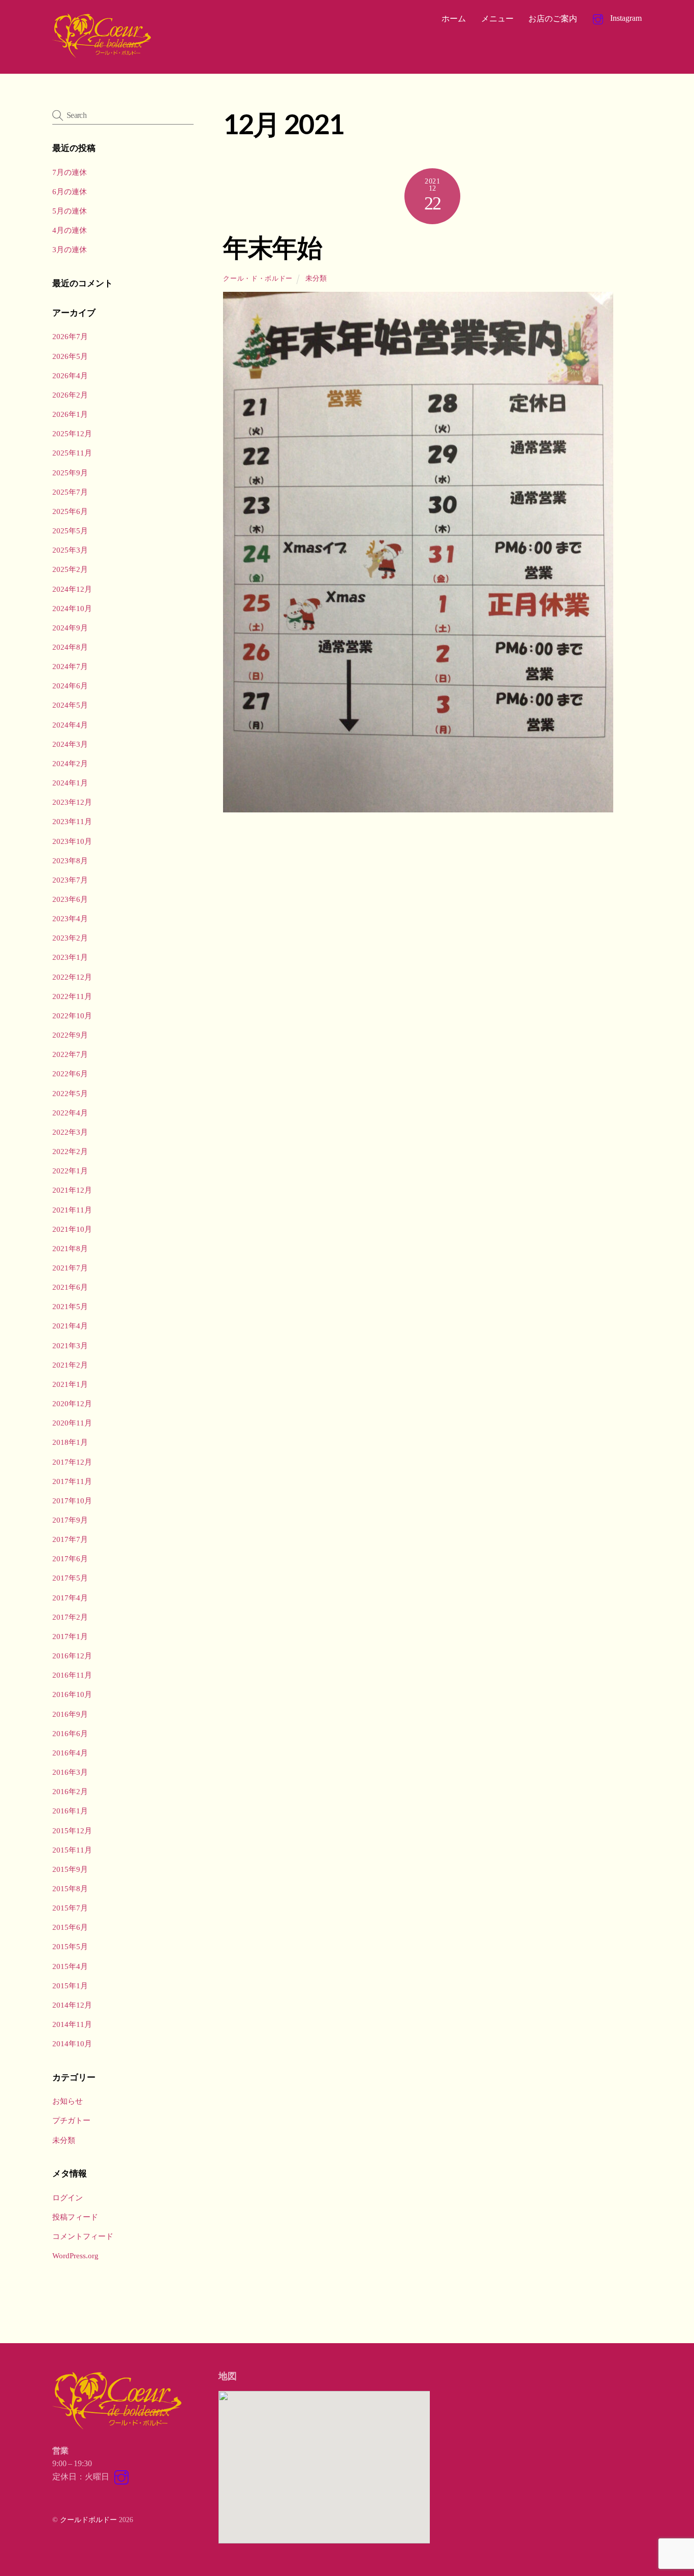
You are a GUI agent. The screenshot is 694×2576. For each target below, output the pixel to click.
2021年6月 (70, 1287)
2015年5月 (70, 1946)
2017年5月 (70, 1578)
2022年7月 (70, 1054)
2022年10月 (72, 1016)
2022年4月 (70, 1113)
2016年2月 (70, 1791)
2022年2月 (70, 1151)
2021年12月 (72, 1190)
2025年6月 (70, 511)
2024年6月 (70, 686)
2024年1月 (70, 783)
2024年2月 (70, 763)
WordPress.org (75, 2255)
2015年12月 (72, 1830)
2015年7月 (70, 1908)
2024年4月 (70, 725)
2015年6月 (70, 1927)
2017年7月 (70, 1539)
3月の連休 (70, 249)
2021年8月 (70, 1248)
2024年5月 (70, 705)
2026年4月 (70, 375)
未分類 (316, 278)
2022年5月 (70, 1093)
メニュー (497, 19)
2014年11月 (72, 2024)
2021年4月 (70, 1326)
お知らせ (68, 2101)
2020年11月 (72, 1423)
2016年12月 (72, 1656)
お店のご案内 (553, 19)
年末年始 (272, 247)
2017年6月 (70, 1558)
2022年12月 (72, 977)
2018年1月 (70, 1442)
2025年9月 (70, 473)
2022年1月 (70, 1171)
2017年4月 (70, 1598)
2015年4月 (70, 1966)
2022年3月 (70, 1132)
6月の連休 (70, 191)
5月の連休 (70, 211)
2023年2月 (70, 938)
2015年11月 (72, 1850)
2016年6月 (70, 1733)
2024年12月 (72, 589)
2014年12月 (72, 2005)
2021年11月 (72, 1210)
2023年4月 (70, 918)
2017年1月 (70, 1636)
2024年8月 (70, 647)
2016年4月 (70, 1753)
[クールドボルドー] (103, 55)
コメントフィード (83, 2236)
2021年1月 (70, 1384)
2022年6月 (70, 1073)
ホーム (454, 19)
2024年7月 (70, 666)
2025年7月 (70, 492)
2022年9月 (70, 1035)
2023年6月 (70, 899)
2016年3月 (70, 1772)
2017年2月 (70, 1617)
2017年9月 (70, 1520)
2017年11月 (72, 1481)
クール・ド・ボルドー (258, 278)
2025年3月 (70, 550)
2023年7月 (70, 880)
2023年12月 (72, 802)
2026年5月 (70, 356)
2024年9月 (70, 628)
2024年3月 (70, 744)
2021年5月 (70, 1306)
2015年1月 (70, 1986)
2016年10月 (72, 1694)
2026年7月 (70, 336)
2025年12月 (72, 433)
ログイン (68, 2198)
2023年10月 (72, 841)
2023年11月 (72, 821)
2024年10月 (72, 608)
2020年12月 (72, 1403)
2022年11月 (72, 996)
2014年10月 (72, 2043)
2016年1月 (70, 1811)
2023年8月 (70, 860)
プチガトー (71, 2120)
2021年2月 (70, 1365)
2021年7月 (70, 1268)
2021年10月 (72, 1229)
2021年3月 (70, 1345)
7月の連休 (70, 172)
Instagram (625, 18)
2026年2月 (70, 395)
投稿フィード (75, 2217)
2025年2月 (70, 569)
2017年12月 (72, 1462)
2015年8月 (70, 1888)
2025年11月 (72, 453)
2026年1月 (70, 414)
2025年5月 (70, 531)
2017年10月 (72, 1501)
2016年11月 (72, 1675)
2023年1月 (70, 957)
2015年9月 (70, 1869)
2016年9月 (70, 1714)
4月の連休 (70, 230)
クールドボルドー (88, 2520)
